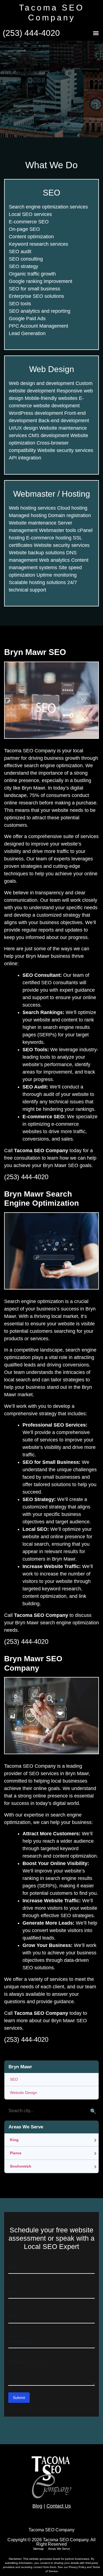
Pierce (16, 2153)
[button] (96, 33)
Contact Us (59, 2506)
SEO (14, 2079)
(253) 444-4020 (31, 33)
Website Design (23, 2093)
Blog (37, 2506)
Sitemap (38, 2549)
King (14, 2140)
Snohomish (21, 2166)
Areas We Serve (59, 2549)
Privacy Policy (78, 2567)
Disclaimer (15, 2559)
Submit (19, 2398)
